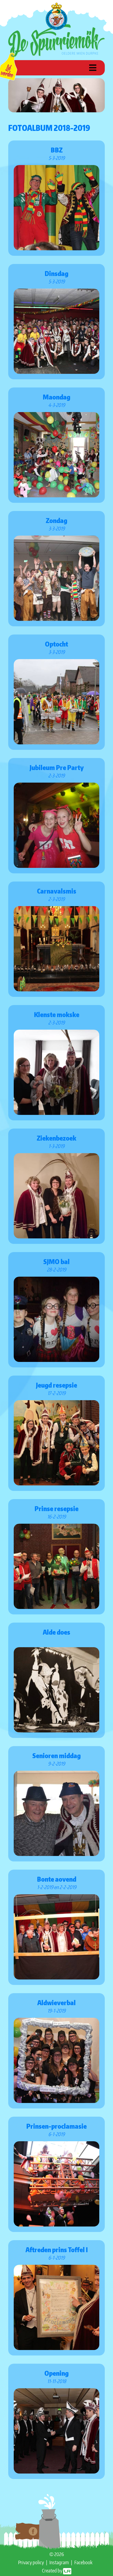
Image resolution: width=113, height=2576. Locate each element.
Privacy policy (31, 2562)
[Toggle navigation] (93, 68)
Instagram (59, 2562)
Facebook (83, 2562)
